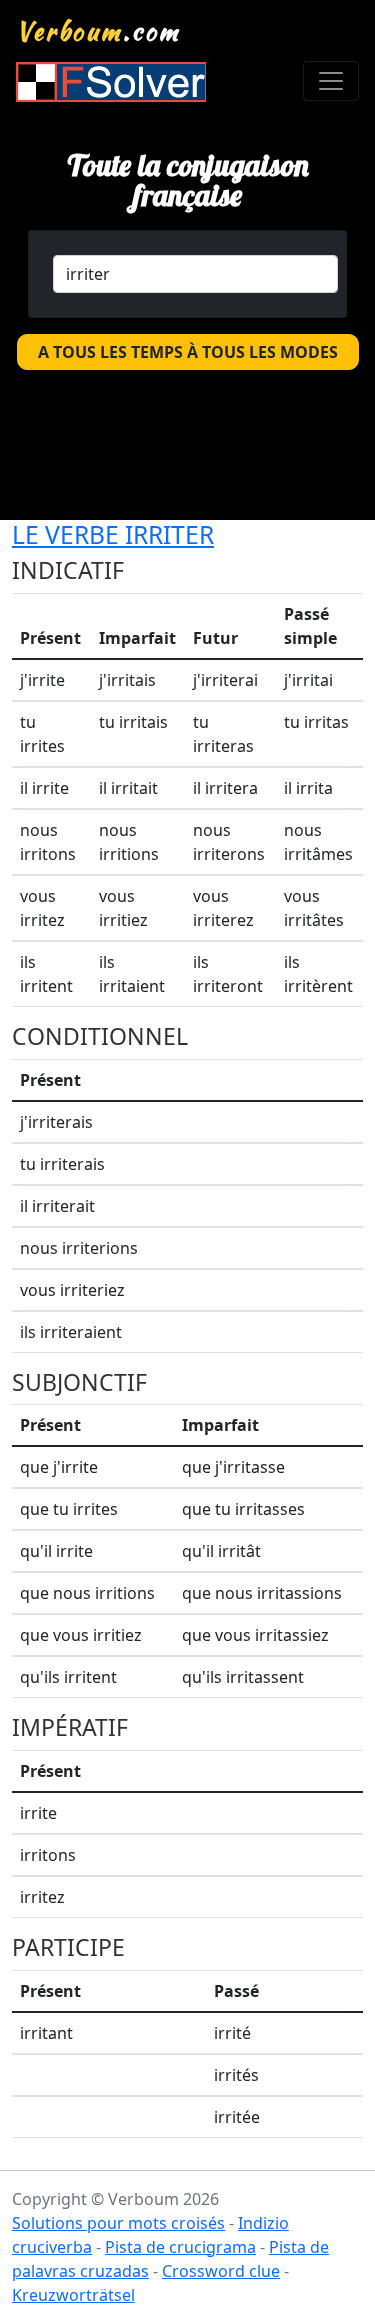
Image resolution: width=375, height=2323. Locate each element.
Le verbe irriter (113, 534)
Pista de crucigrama (180, 2247)
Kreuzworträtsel (73, 2295)
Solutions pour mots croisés (118, 2223)
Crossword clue (221, 2271)
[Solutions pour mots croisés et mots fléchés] (111, 81)
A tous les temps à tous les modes (188, 352)
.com (98, 31)
